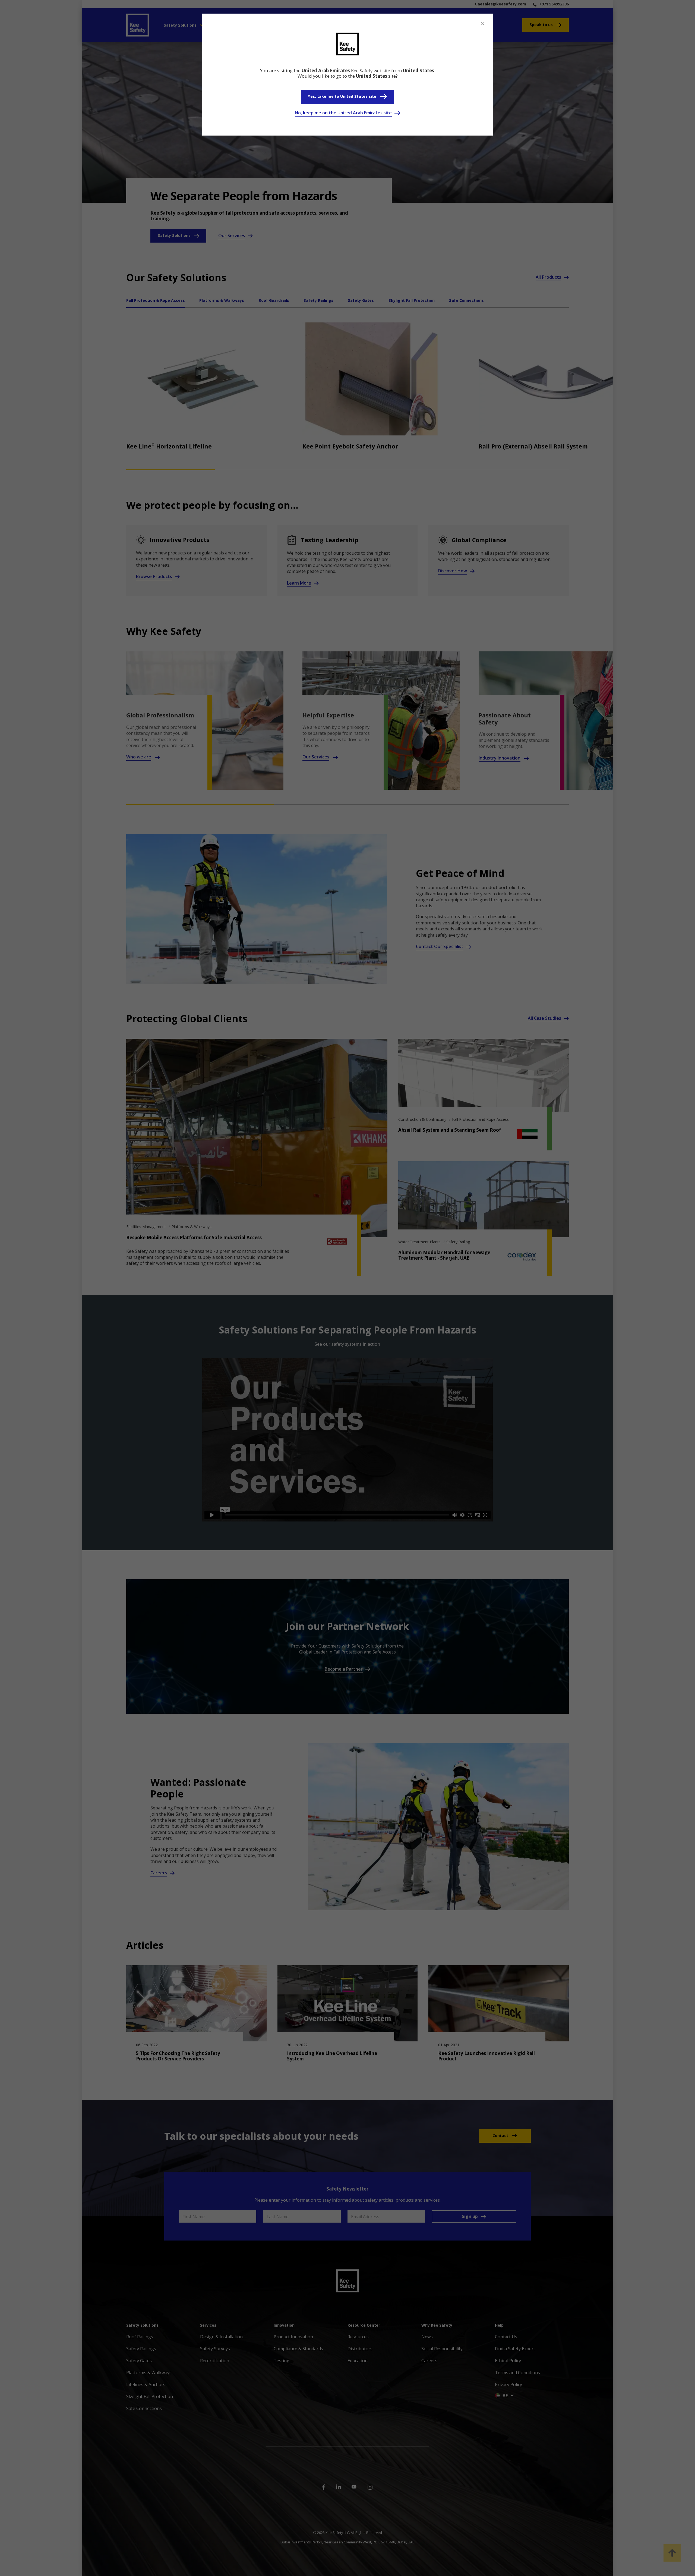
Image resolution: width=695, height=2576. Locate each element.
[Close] (483, 24)
